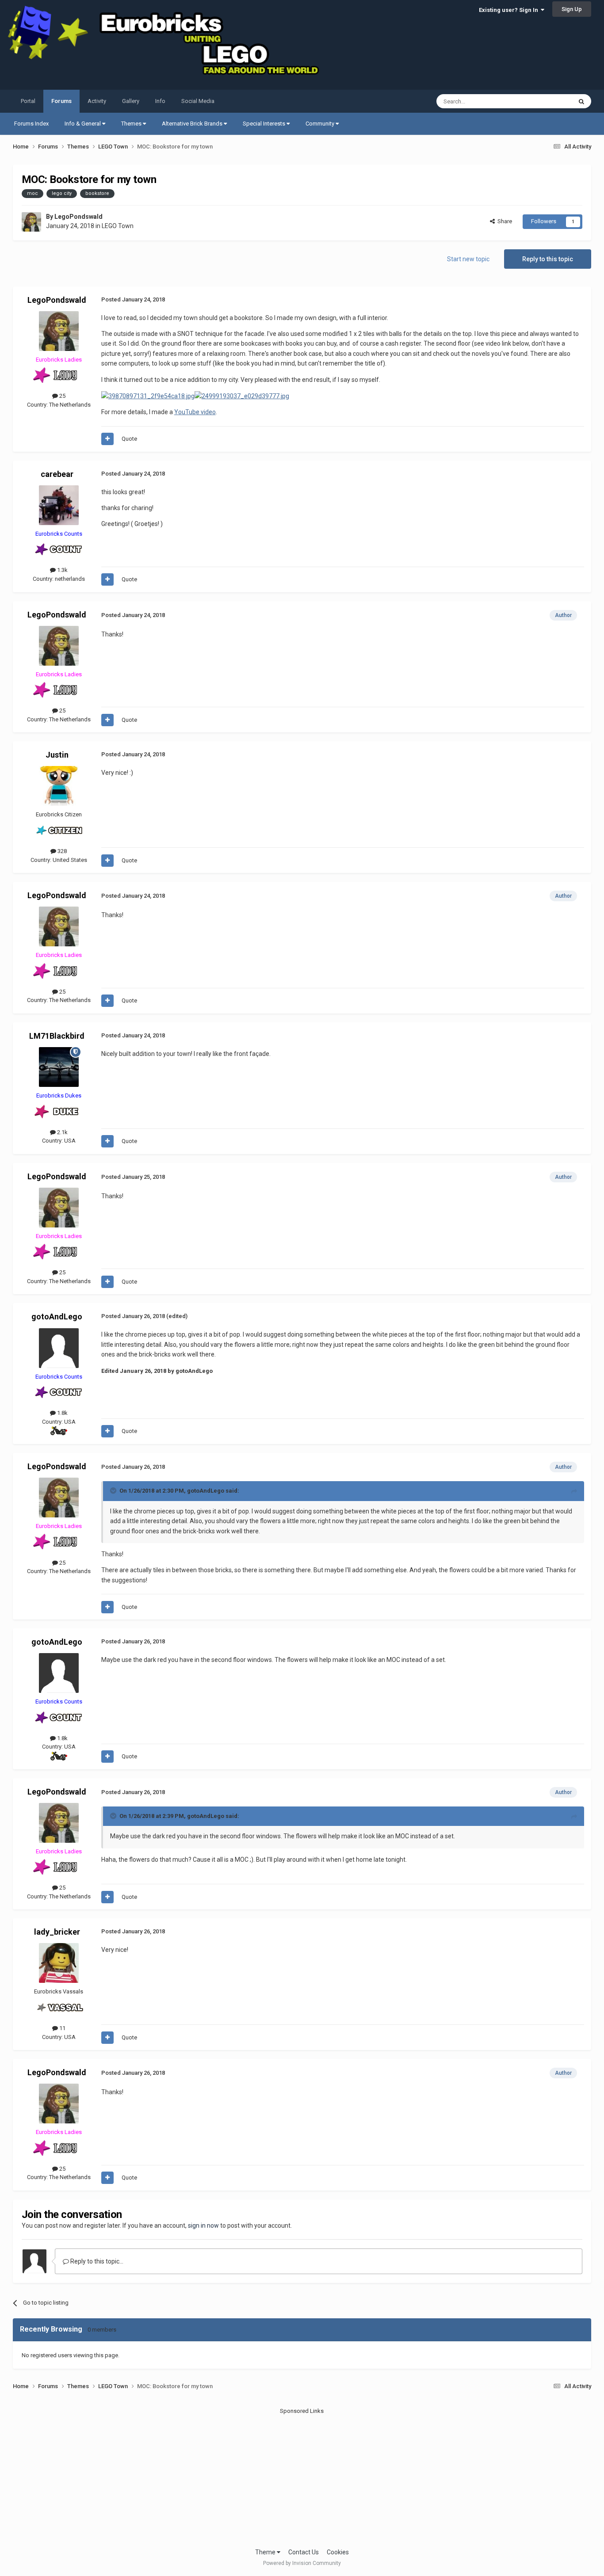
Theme (266, 2552)
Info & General (83, 124)
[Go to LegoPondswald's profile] (31, 222)
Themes (132, 124)
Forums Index (31, 124)
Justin (57, 755)
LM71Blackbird (57, 1036)
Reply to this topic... (96, 2261)
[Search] (581, 101)
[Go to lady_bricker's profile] (59, 1963)
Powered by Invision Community (302, 2563)
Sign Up (572, 9)
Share (503, 221)
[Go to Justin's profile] (59, 786)
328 (61, 851)
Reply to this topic (548, 259)
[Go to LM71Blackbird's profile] (59, 1067)
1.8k (62, 1413)
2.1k (62, 1132)
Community (321, 124)
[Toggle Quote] (114, 1490)
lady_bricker (57, 1932)
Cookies (338, 2552)
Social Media (198, 101)
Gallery (131, 101)
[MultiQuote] (107, 439)
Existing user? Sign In (510, 10)
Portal (28, 101)
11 (62, 2028)
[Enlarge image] (148, 396)
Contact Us (304, 2552)
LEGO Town (118, 226)
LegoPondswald (78, 217)
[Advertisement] (302, 2477)
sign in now (203, 2225)
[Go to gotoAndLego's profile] (59, 1348)
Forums (61, 101)
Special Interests (265, 124)
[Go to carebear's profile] (59, 505)
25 (62, 396)
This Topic (547, 101)
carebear (57, 474)
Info (160, 101)
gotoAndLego (57, 1317)
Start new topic (468, 259)
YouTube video (195, 412)
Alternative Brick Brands (193, 124)
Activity (97, 101)
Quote (129, 439)
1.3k (62, 570)
